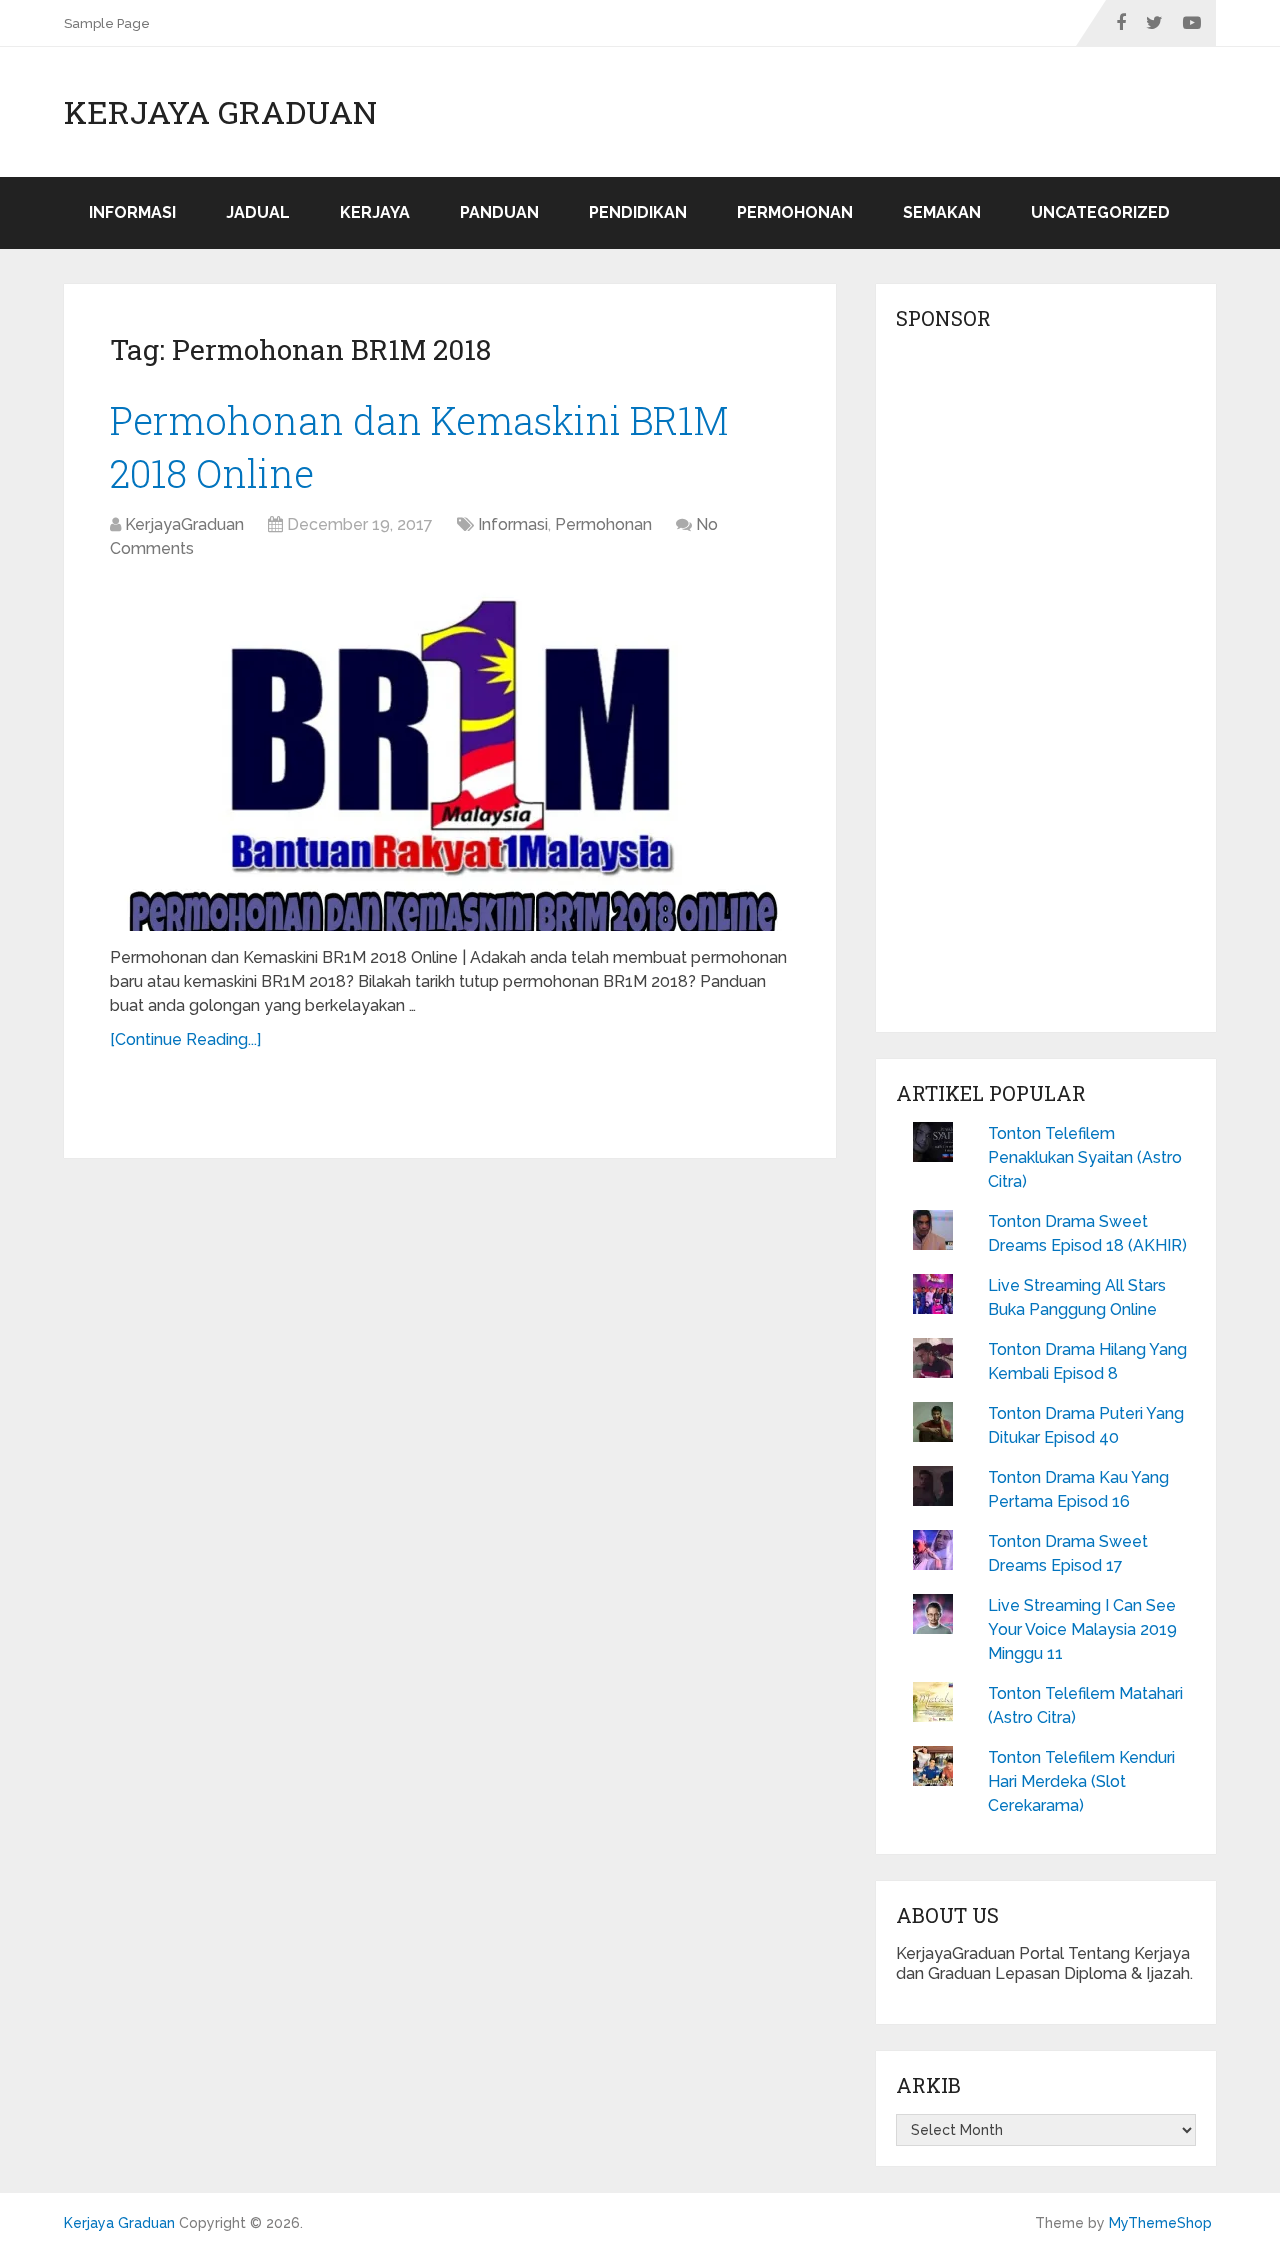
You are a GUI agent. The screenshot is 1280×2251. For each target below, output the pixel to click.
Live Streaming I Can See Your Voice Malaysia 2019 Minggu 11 (1082, 1629)
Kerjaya (375, 212)
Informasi (132, 212)
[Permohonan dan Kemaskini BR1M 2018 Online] (450, 756)
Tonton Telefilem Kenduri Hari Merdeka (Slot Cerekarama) (1081, 1781)
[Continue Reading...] (185, 1039)
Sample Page (107, 23)
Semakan (942, 212)
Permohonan (795, 212)
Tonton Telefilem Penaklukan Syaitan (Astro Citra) (1085, 1157)
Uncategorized (1100, 212)
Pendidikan (638, 212)
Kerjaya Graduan (220, 112)
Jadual (258, 212)
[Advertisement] (1046, 687)
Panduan (499, 212)
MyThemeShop (1160, 2223)
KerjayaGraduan (184, 524)
